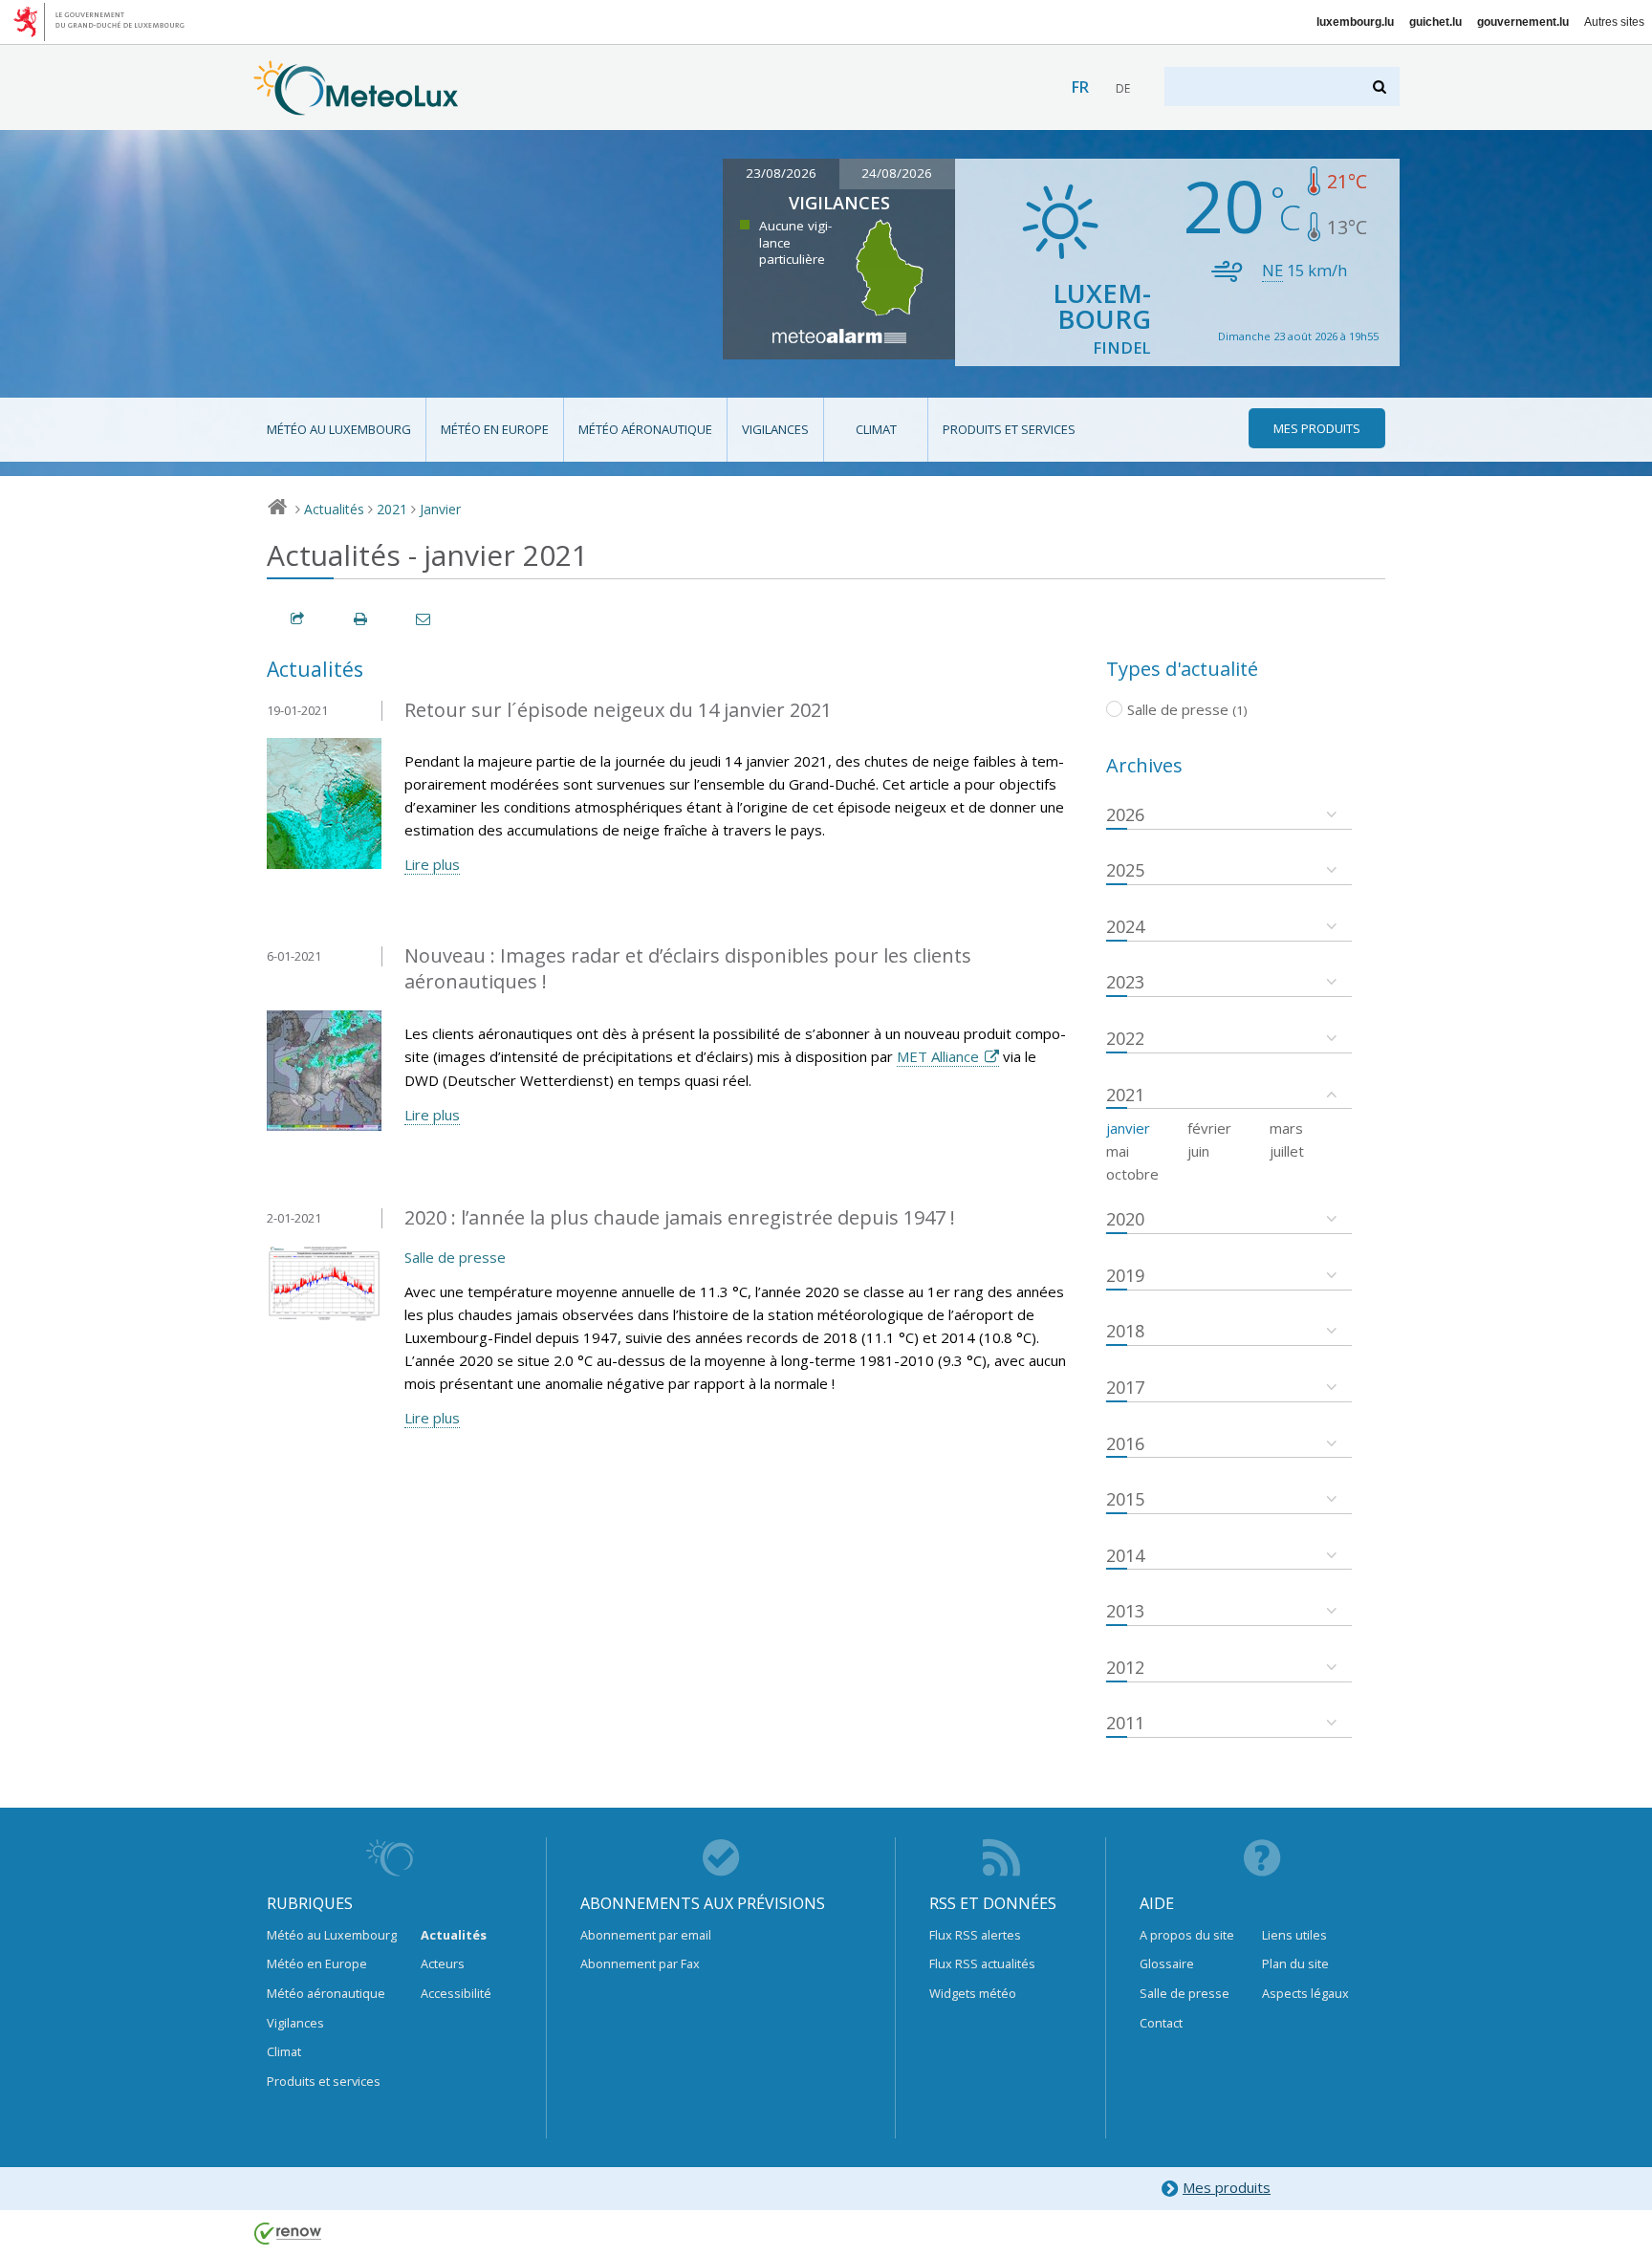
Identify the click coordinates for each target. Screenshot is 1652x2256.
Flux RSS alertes (975, 1935)
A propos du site (1187, 1935)
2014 (1125, 1555)
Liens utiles (1294, 1935)
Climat (876, 429)
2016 (1125, 1443)
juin (1198, 1151)
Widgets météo (973, 1993)
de (1123, 88)
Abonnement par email (646, 1935)
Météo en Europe (495, 429)
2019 (1125, 1275)
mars (1286, 1128)
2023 (1125, 982)
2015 (1125, 1499)
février (1209, 1128)
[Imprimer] (361, 619)
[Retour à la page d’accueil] (356, 106)
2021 (392, 509)
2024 (1125, 926)
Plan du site (1295, 1963)
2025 (1125, 870)
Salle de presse (455, 1257)
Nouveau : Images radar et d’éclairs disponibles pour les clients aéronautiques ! (688, 968)
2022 (1125, 1038)
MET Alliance (938, 1056)
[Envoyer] (424, 619)
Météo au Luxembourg (339, 429)
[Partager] (298, 619)
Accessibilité (456, 1993)
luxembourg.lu (1355, 22)
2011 (1125, 1723)
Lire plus (432, 864)
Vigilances (775, 429)
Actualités (334, 509)
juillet (1287, 1151)
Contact (1161, 2023)
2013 (1125, 1611)
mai (1118, 1151)
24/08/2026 (897, 173)
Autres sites (1614, 22)
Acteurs (443, 1963)
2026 (1125, 814)
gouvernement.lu (1523, 22)
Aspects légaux (1305, 1993)
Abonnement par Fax (640, 1963)
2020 (1125, 1219)
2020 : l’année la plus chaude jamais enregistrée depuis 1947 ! (680, 1217)
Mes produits (1227, 2187)
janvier (1128, 1128)
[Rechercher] (1381, 87)
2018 (1125, 1331)
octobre (1132, 1174)
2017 (1125, 1387)
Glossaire (1167, 1963)
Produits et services (1009, 429)
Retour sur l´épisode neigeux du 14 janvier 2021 (618, 710)
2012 (1125, 1667)
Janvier (440, 509)
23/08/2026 (781, 173)
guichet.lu (1435, 22)
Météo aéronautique (645, 429)
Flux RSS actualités (982, 1963)
